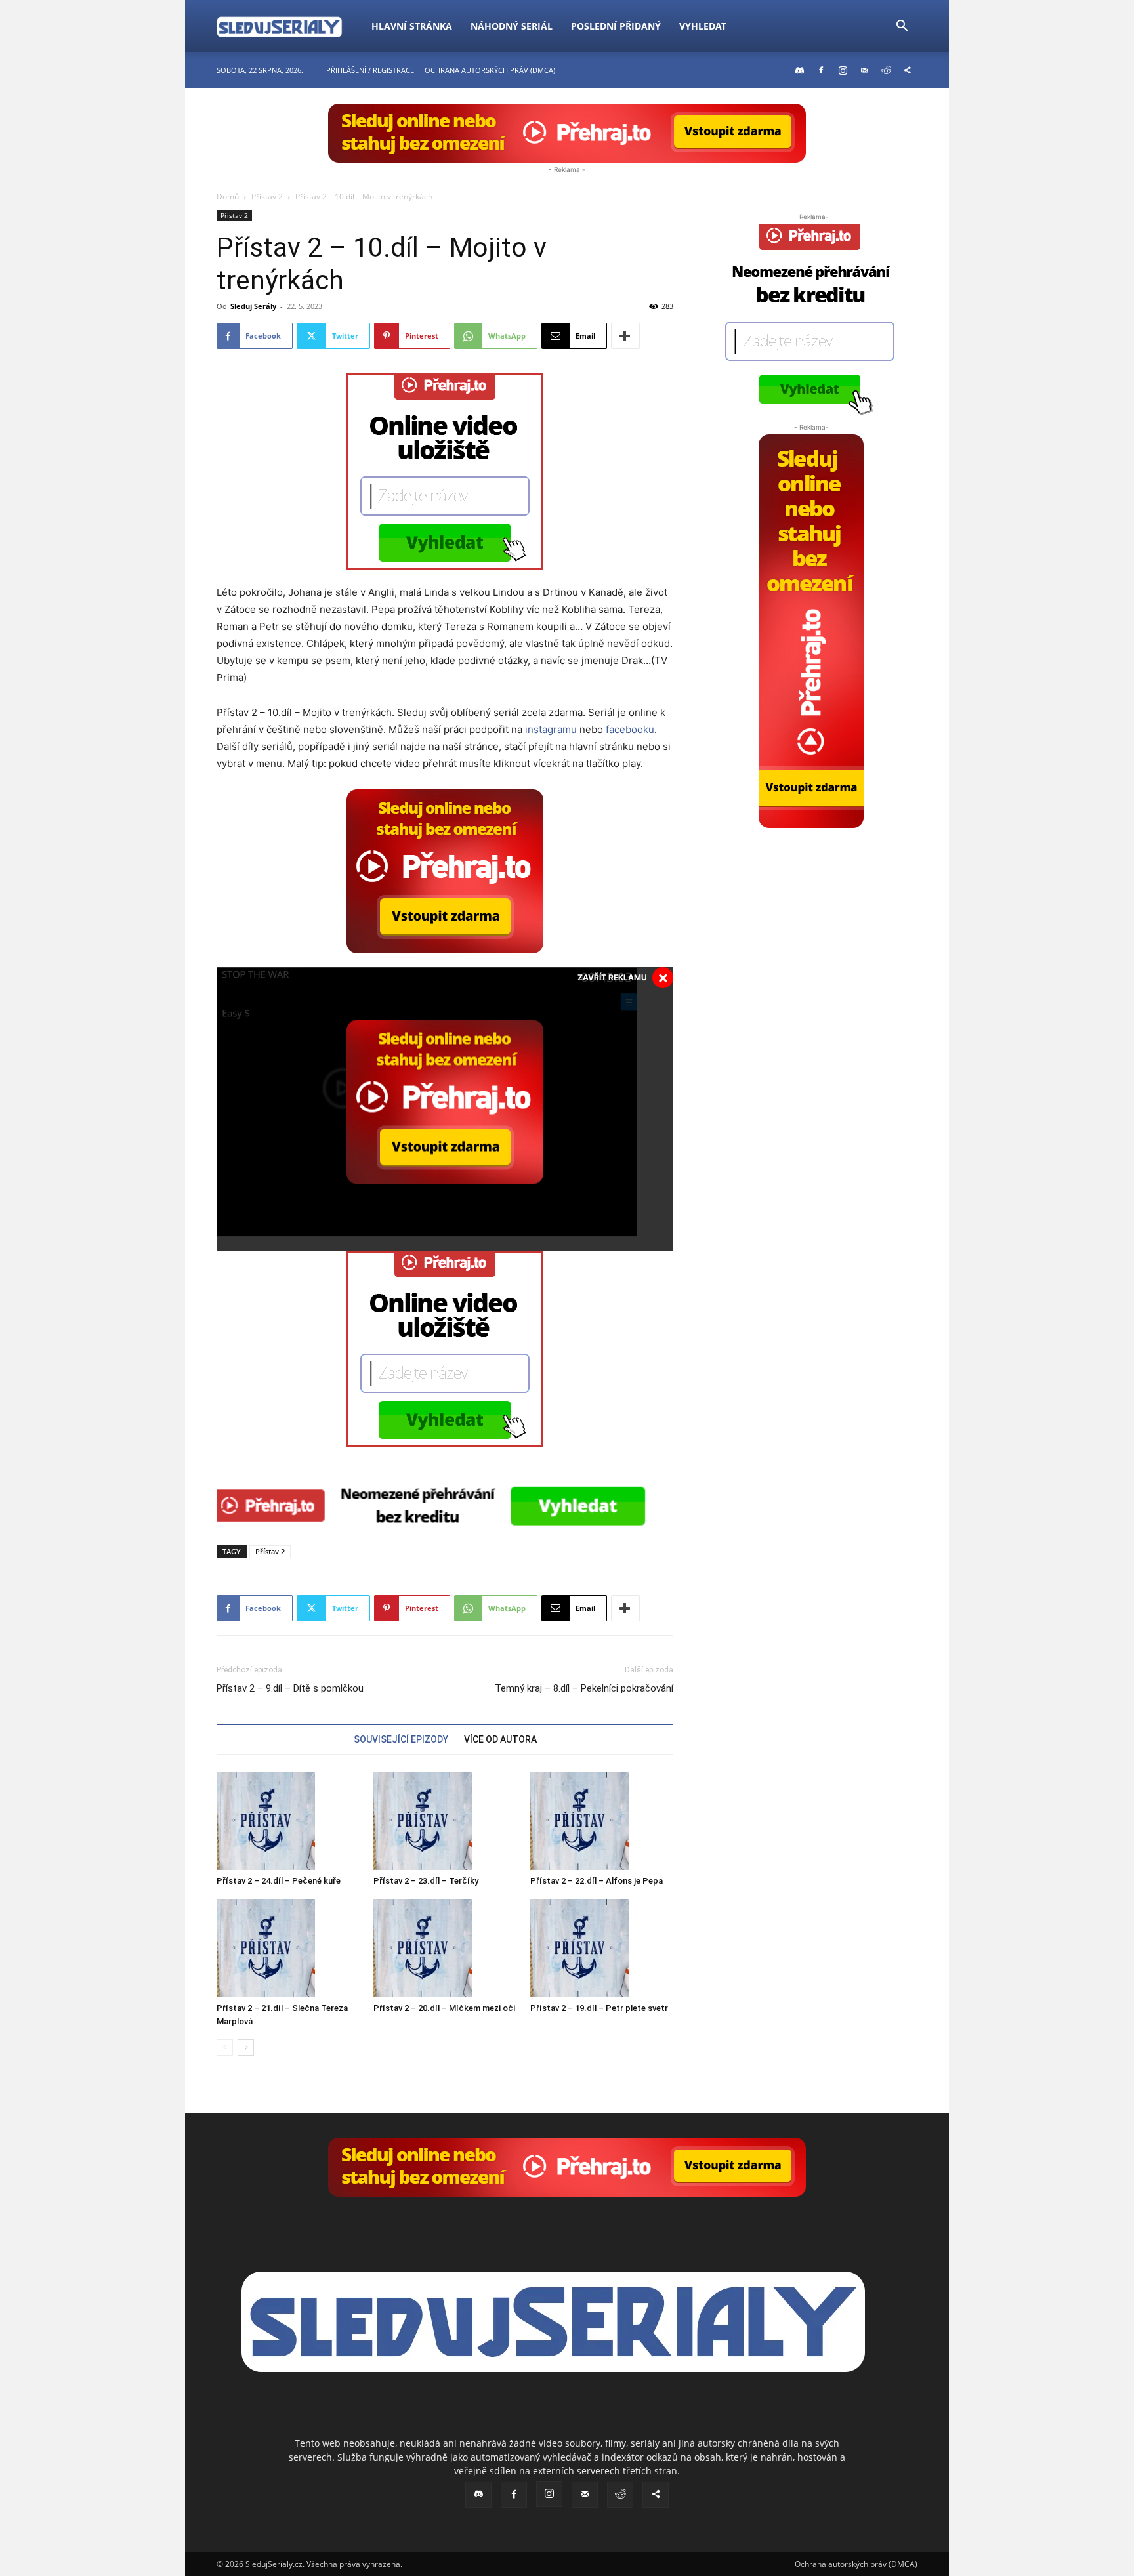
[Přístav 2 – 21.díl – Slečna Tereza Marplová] (288, 1948)
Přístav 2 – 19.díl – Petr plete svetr (599, 2008)
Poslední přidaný (616, 26)
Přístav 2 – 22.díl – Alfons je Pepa (597, 1881)
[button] (902, 27)
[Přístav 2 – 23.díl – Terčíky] (445, 1821)
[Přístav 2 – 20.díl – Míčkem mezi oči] (445, 1948)
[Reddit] (886, 70)
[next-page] (246, 2047)
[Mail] (864, 70)
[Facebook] (821, 70)
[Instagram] (843, 70)
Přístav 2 (267, 197)
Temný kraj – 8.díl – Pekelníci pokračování (584, 1688)
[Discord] (799, 70)
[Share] (908, 70)
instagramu (551, 729)
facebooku (630, 729)
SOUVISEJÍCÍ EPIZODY (401, 1739)
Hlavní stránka (412, 26)
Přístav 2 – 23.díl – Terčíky (426, 1881)
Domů (228, 197)
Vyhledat (703, 26)
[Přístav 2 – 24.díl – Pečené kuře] (288, 1821)
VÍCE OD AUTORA (500, 1739)
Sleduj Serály (253, 306)
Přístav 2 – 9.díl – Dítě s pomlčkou (290, 1688)
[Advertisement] (811, 910)
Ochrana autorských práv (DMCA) (490, 70)
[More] (625, 336)
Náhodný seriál (512, 26)
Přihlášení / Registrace (370, 70)
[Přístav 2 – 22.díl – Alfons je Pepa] (602, 1821)
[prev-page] (225, 2047)
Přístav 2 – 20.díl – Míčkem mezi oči (444, 2008)
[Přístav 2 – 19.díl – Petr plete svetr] (602, 1948)
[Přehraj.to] (567, 133)
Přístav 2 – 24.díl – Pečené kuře (279, 1881)
